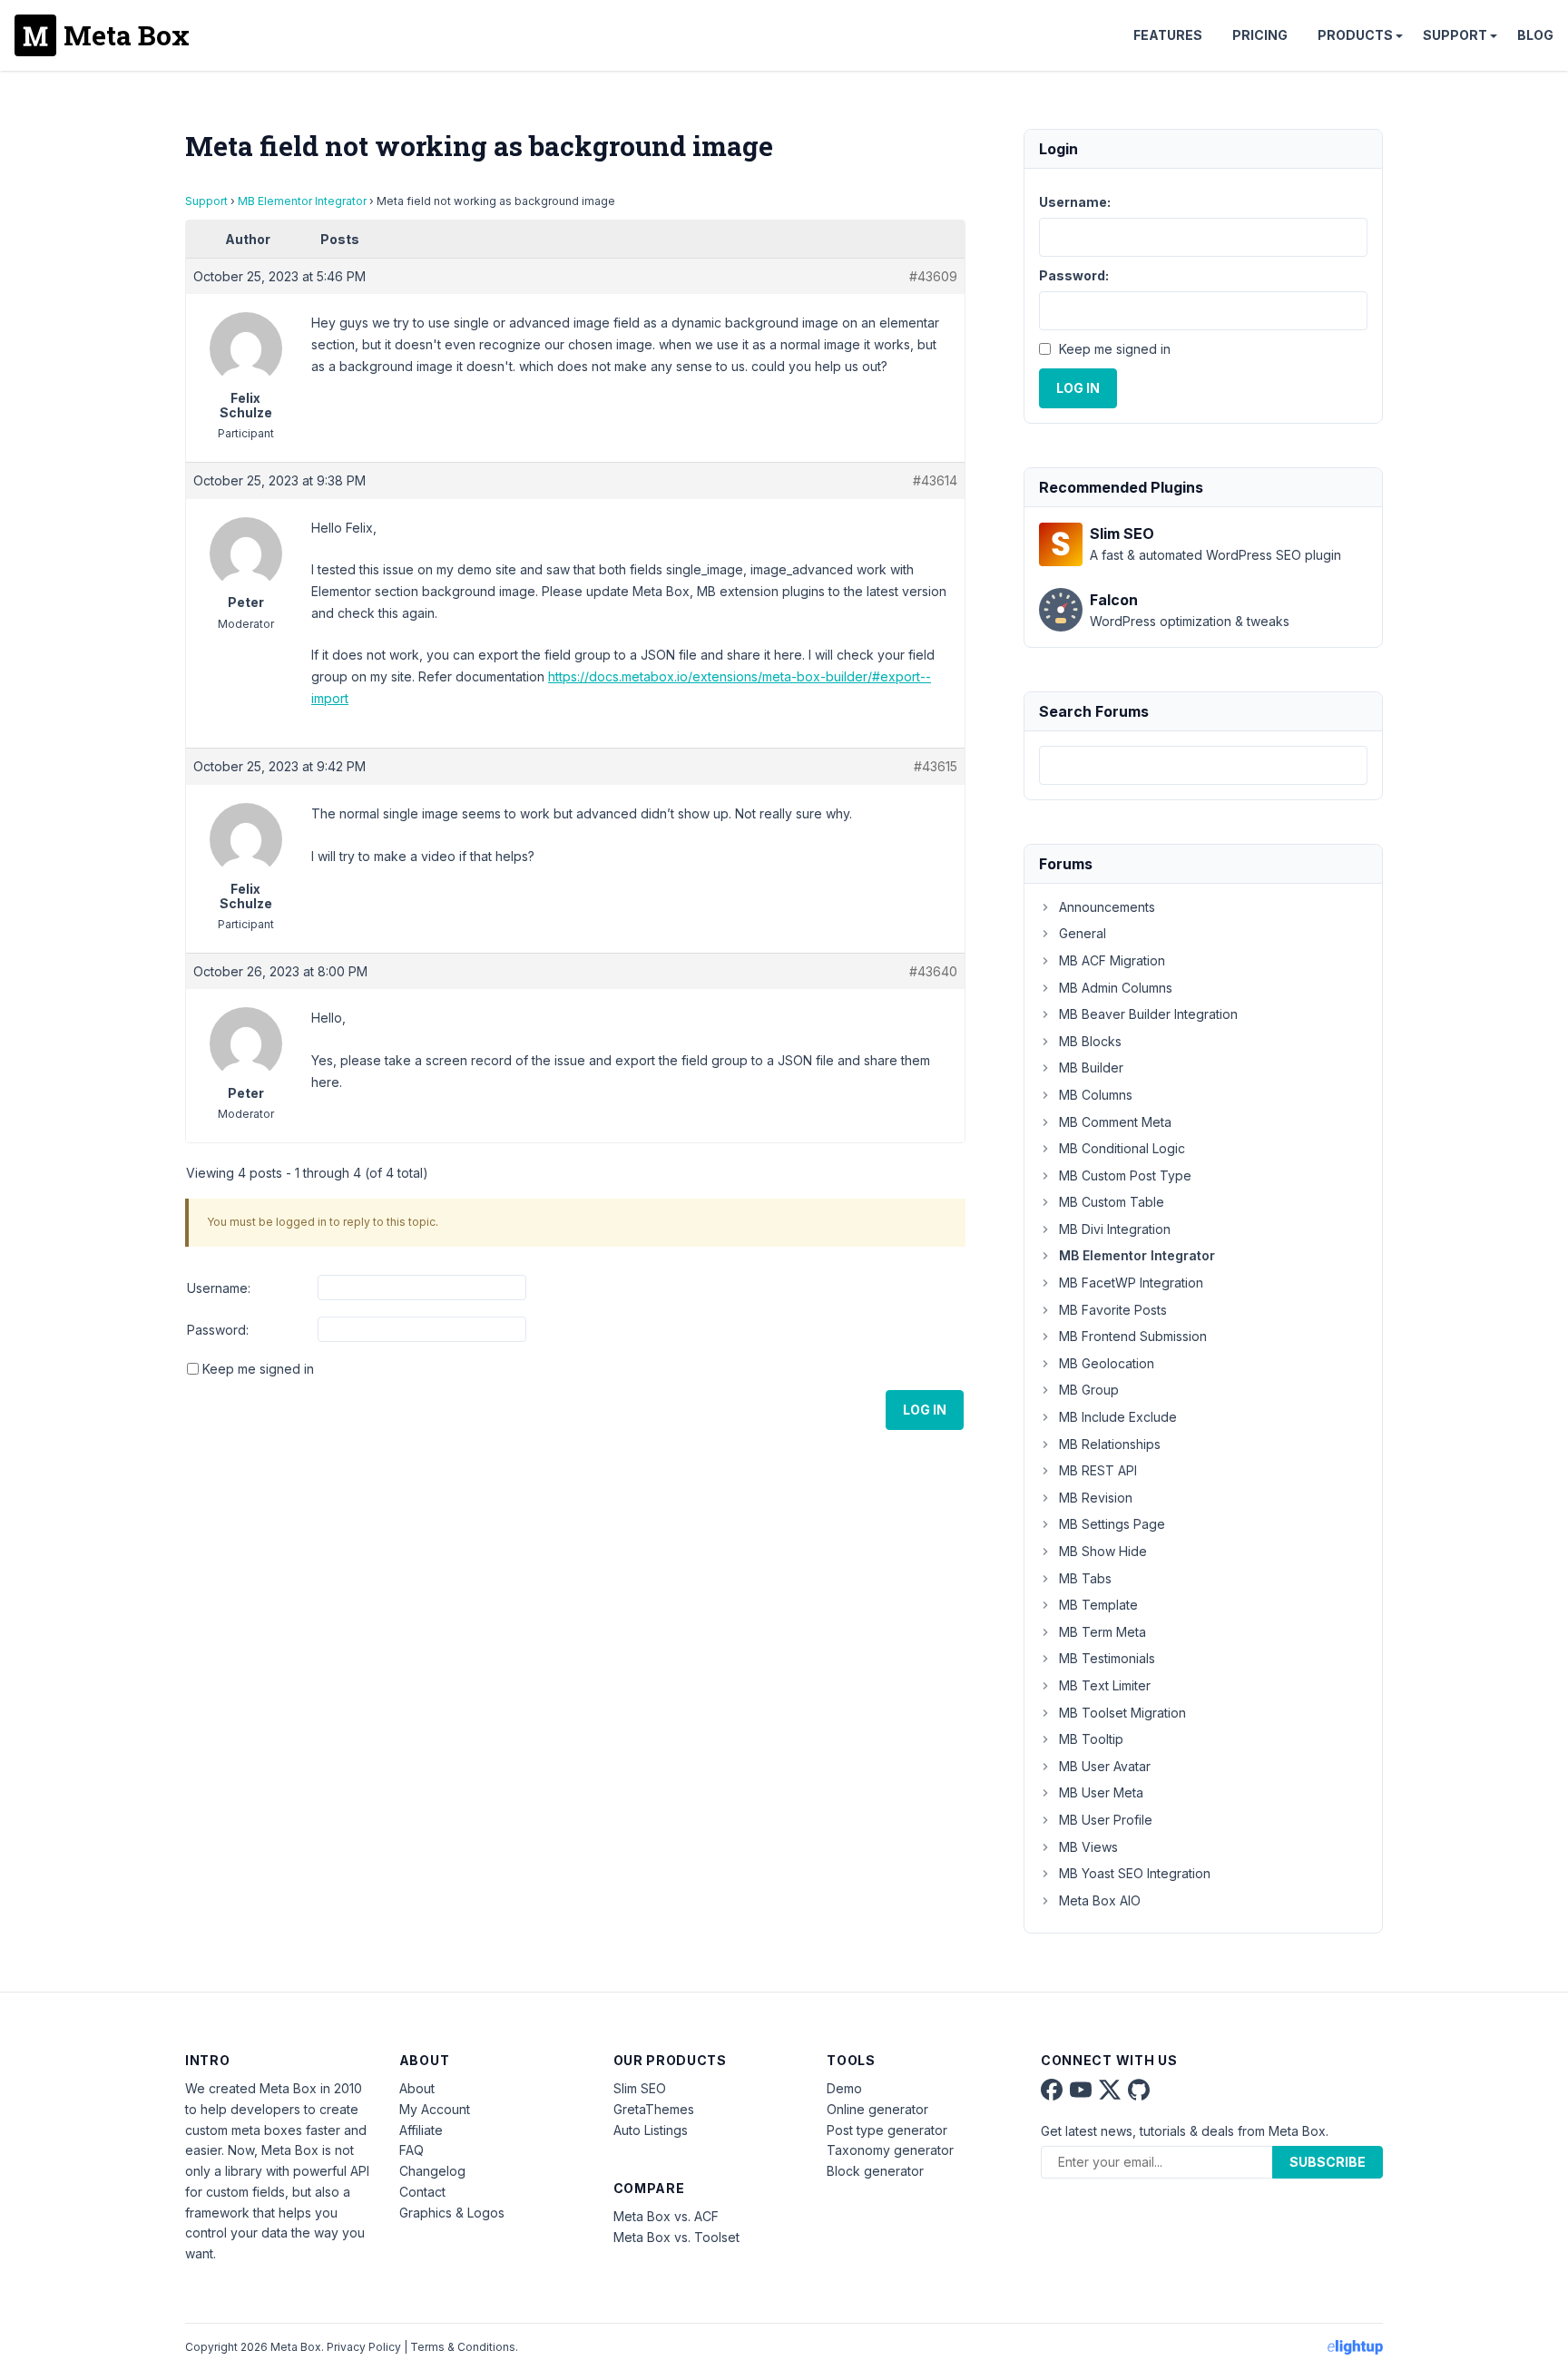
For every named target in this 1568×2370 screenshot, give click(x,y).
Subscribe (1328, 2162)
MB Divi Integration (1115, 1229)
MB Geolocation (1107, 1363)
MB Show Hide (1103, 1551)
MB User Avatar (1105, 1766)
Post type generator (887, 2130)
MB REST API (1098, 1470)
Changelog (432, 2171)
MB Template (1098, 1605)
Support (1455, 35)
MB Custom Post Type (1125, 1175)
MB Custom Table (1112, 1202)
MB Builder (1091, 1067)
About (417, 2088)
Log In (925, 1410)
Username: (219, 1288)
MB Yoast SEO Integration (1135, 1873)
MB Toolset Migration (1122, 1713)
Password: (218, 1330)
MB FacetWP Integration (1131, 1283)
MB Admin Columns (1116, 988)
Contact (422, 2192)
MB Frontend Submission (1133, 1336)
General (1083, 933)
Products (1355, 35)
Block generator (875, 2171)
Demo (844, 2088)
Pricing (1260, 35)
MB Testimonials (1107, 1658)
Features (1168, 35)
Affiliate (421, 2130)
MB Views (1088, 1847)
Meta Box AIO (1100, 1900)
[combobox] (1203, 765)
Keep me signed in (258, 1369)
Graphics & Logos (452, 2213)
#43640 (933, 971)
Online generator (877, 2109)
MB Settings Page (1112, 1524)
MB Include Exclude (1118, 1417)
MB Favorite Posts (1113, 1310)
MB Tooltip (1091, 1739)
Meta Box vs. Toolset (676, 2237)
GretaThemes (654, 2109)
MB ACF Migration (1112, 960)
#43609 (933, 276)
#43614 (935, 480)
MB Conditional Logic (1122, 1148)
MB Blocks (1090, 1041)
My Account (435, 2109)
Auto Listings (651, 2130)
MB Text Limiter (1105, 1685)
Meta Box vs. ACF (666, 2216)
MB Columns (1096, 1095)
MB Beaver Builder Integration (1148, 1014)
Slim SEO (640, 2088)
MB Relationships (1110, 1444)
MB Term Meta (1102, 1632)
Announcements (1107, 907)
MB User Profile (1106, 1820)
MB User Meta (1101, 1792)
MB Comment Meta (1115, 1122)
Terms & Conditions (463, 2347)
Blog (1535, 35)
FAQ (412, 2150)
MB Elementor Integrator (302, 201)
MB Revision (1096, 1498)
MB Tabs (1085, 1578)
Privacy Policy (364, 2347)
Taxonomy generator (890, 2150)
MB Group (1089, 1390)
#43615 (936, 766)
